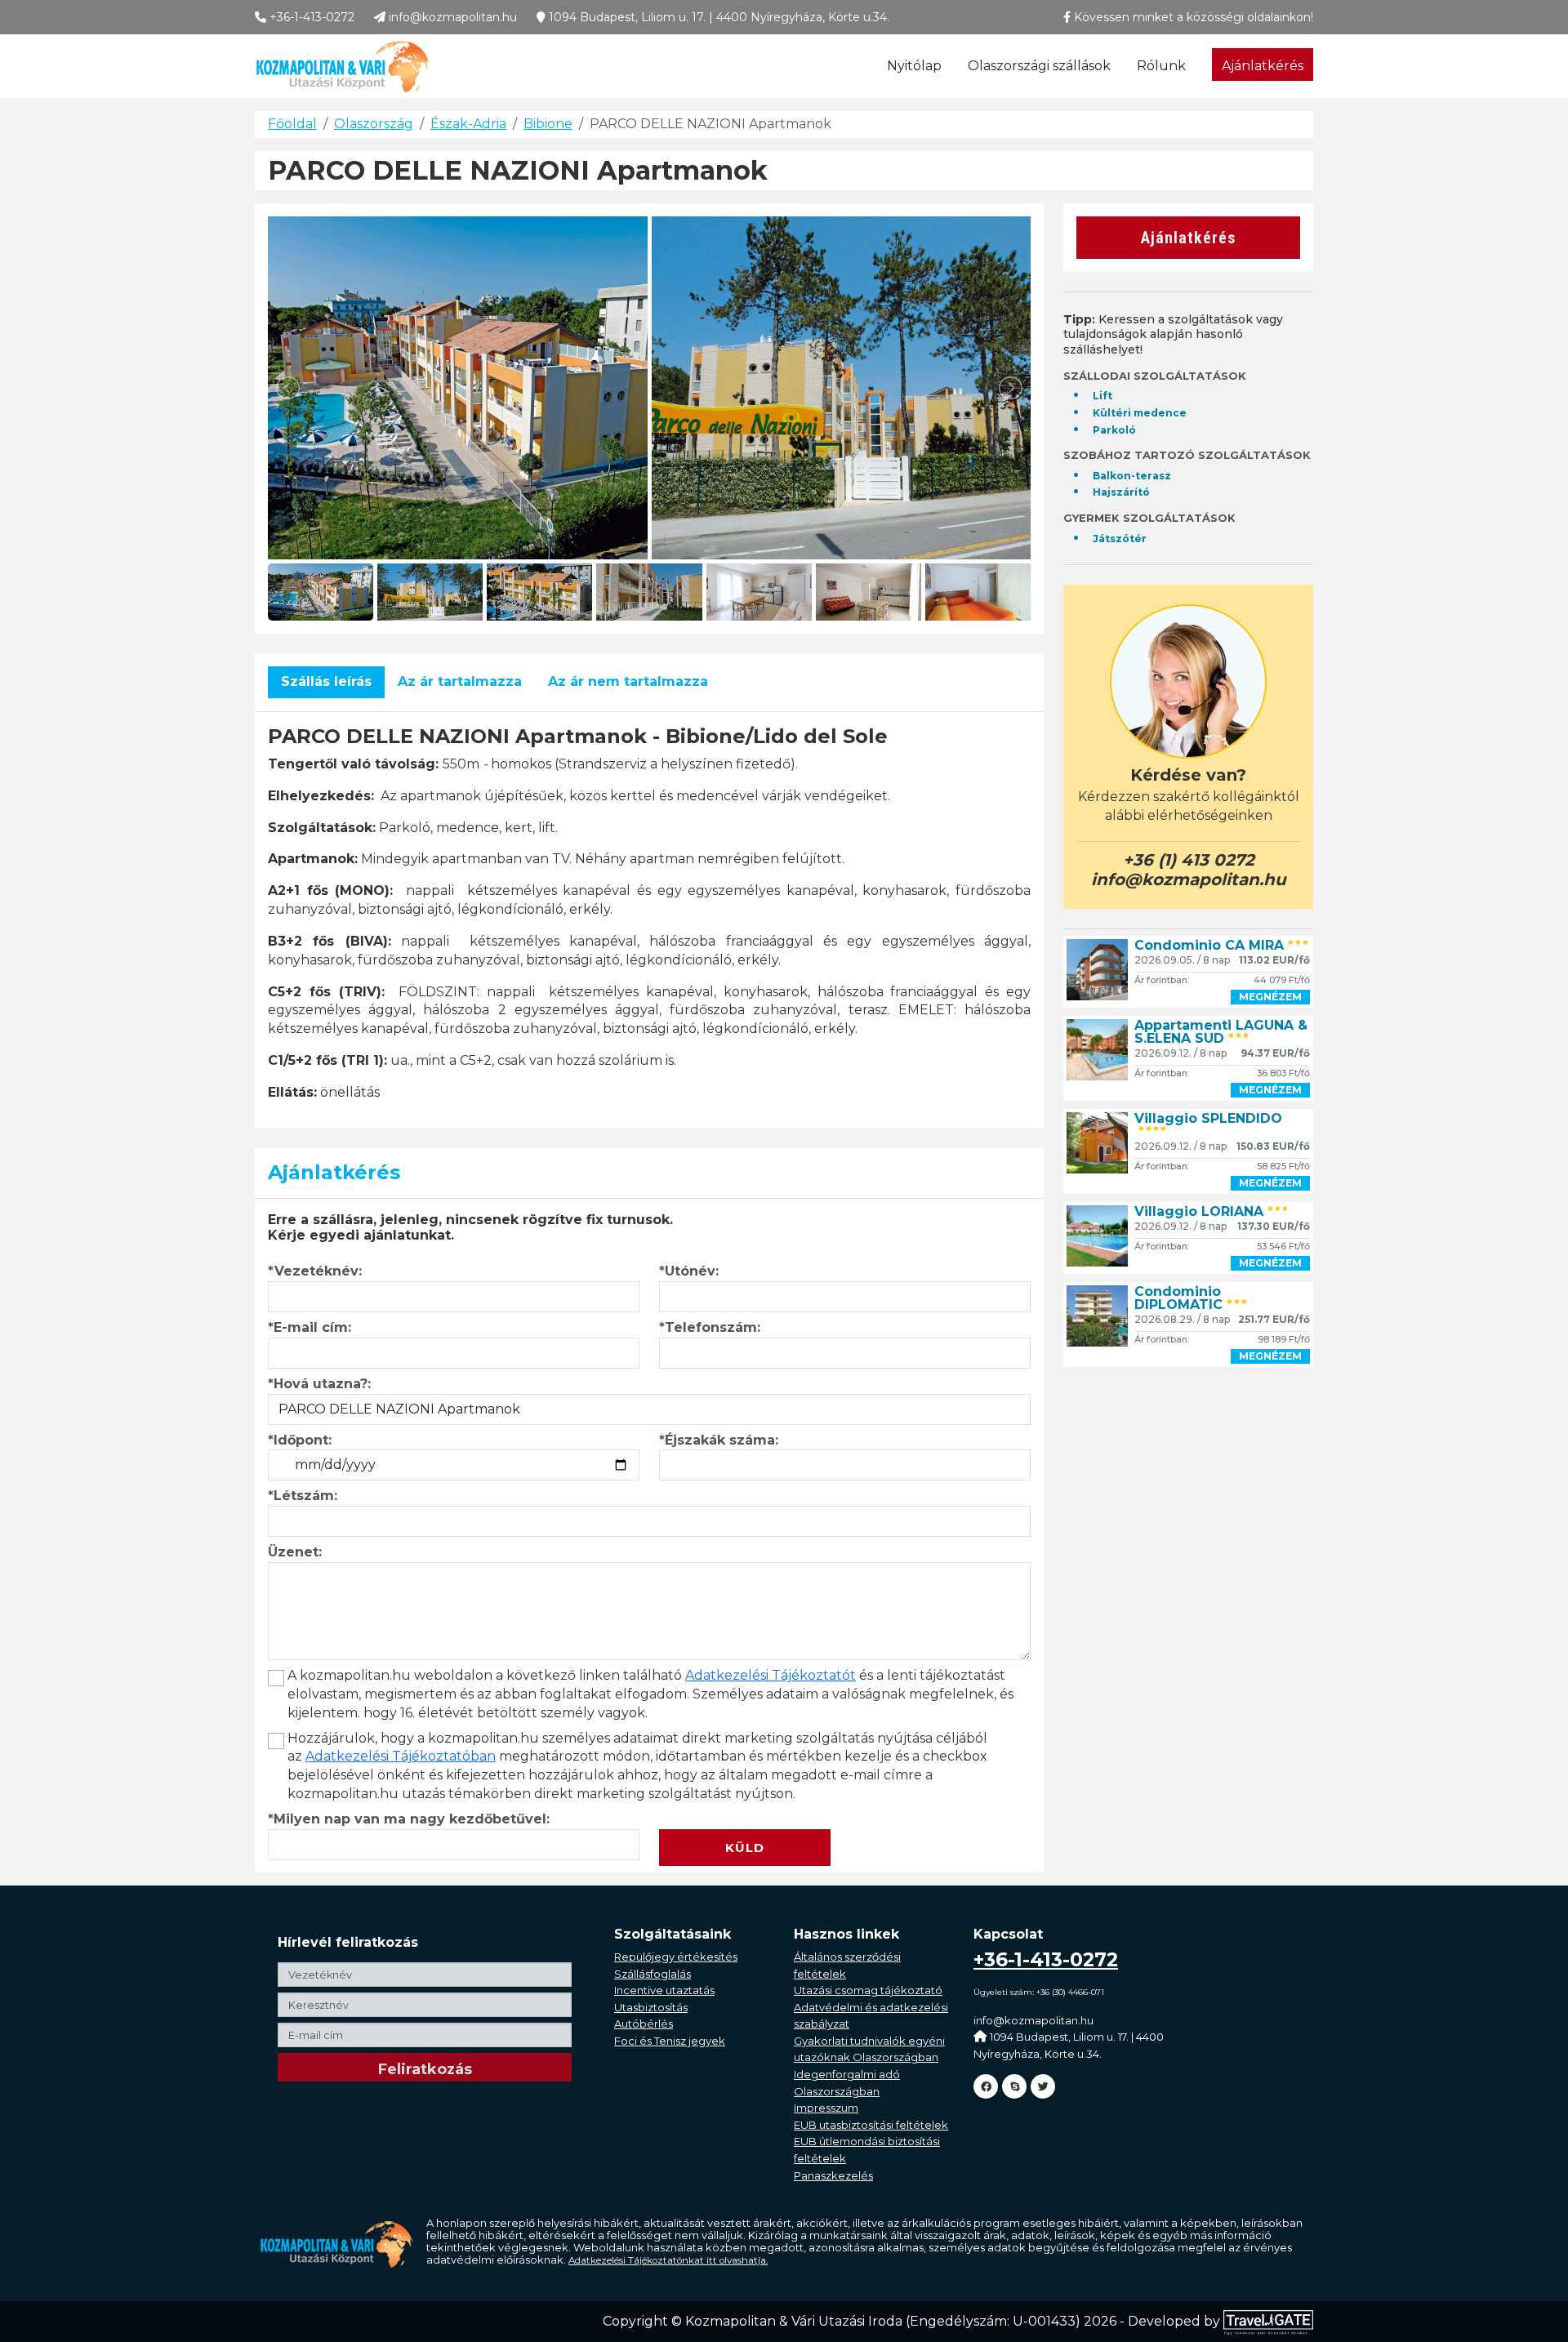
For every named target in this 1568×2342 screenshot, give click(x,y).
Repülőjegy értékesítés (676, 1957)
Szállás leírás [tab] (326, 681)
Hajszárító (1121, 492)
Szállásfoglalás (653, 1974)
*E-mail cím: (310, 1327)
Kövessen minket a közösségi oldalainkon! (1192, 17)
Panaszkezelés (833, 2175)
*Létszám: (303, 1496)
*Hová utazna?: (319, 1384)
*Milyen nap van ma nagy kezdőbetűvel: (409, 1819)
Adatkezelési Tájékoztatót (771, 1675)
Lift (1102, 396)
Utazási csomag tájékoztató (868, 1990)
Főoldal (292, 124)
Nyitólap (914, 66)
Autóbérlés (644, 2024)
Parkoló (1114, 430)
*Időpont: (300, 1440)
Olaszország (374, 124)
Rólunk (1161, 66)
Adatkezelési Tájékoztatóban (401, 1756)
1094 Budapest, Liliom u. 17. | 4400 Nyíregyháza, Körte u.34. (717, 17)
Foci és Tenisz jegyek (670, 2041)
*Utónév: (689, 1271)
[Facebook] (986, 2086)
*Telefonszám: (710, 1327)
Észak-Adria (468, 124)
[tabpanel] (649, 914)
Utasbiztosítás (651, 2007)
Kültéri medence (1140, 413)
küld (745, 1848)
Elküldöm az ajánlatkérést (751, 1819)
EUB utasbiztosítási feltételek (871, 2125)
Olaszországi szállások (1039, 66)
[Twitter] (1043, 2086)
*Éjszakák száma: (719, 1440)
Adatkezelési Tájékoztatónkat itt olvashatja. (668, 2260)
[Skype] (1014, 2086)
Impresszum (826, 2108)
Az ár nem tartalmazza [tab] (628, 681)
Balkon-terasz (1132, 476)
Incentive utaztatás (664, 1990)
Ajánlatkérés (1263, 66)
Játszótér (1120, 539)
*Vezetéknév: (315, 1271)
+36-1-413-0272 (310, 17)
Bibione (548, 124)
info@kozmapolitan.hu (451, 17)
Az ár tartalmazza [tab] (460, 681)
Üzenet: (295, 1552)
